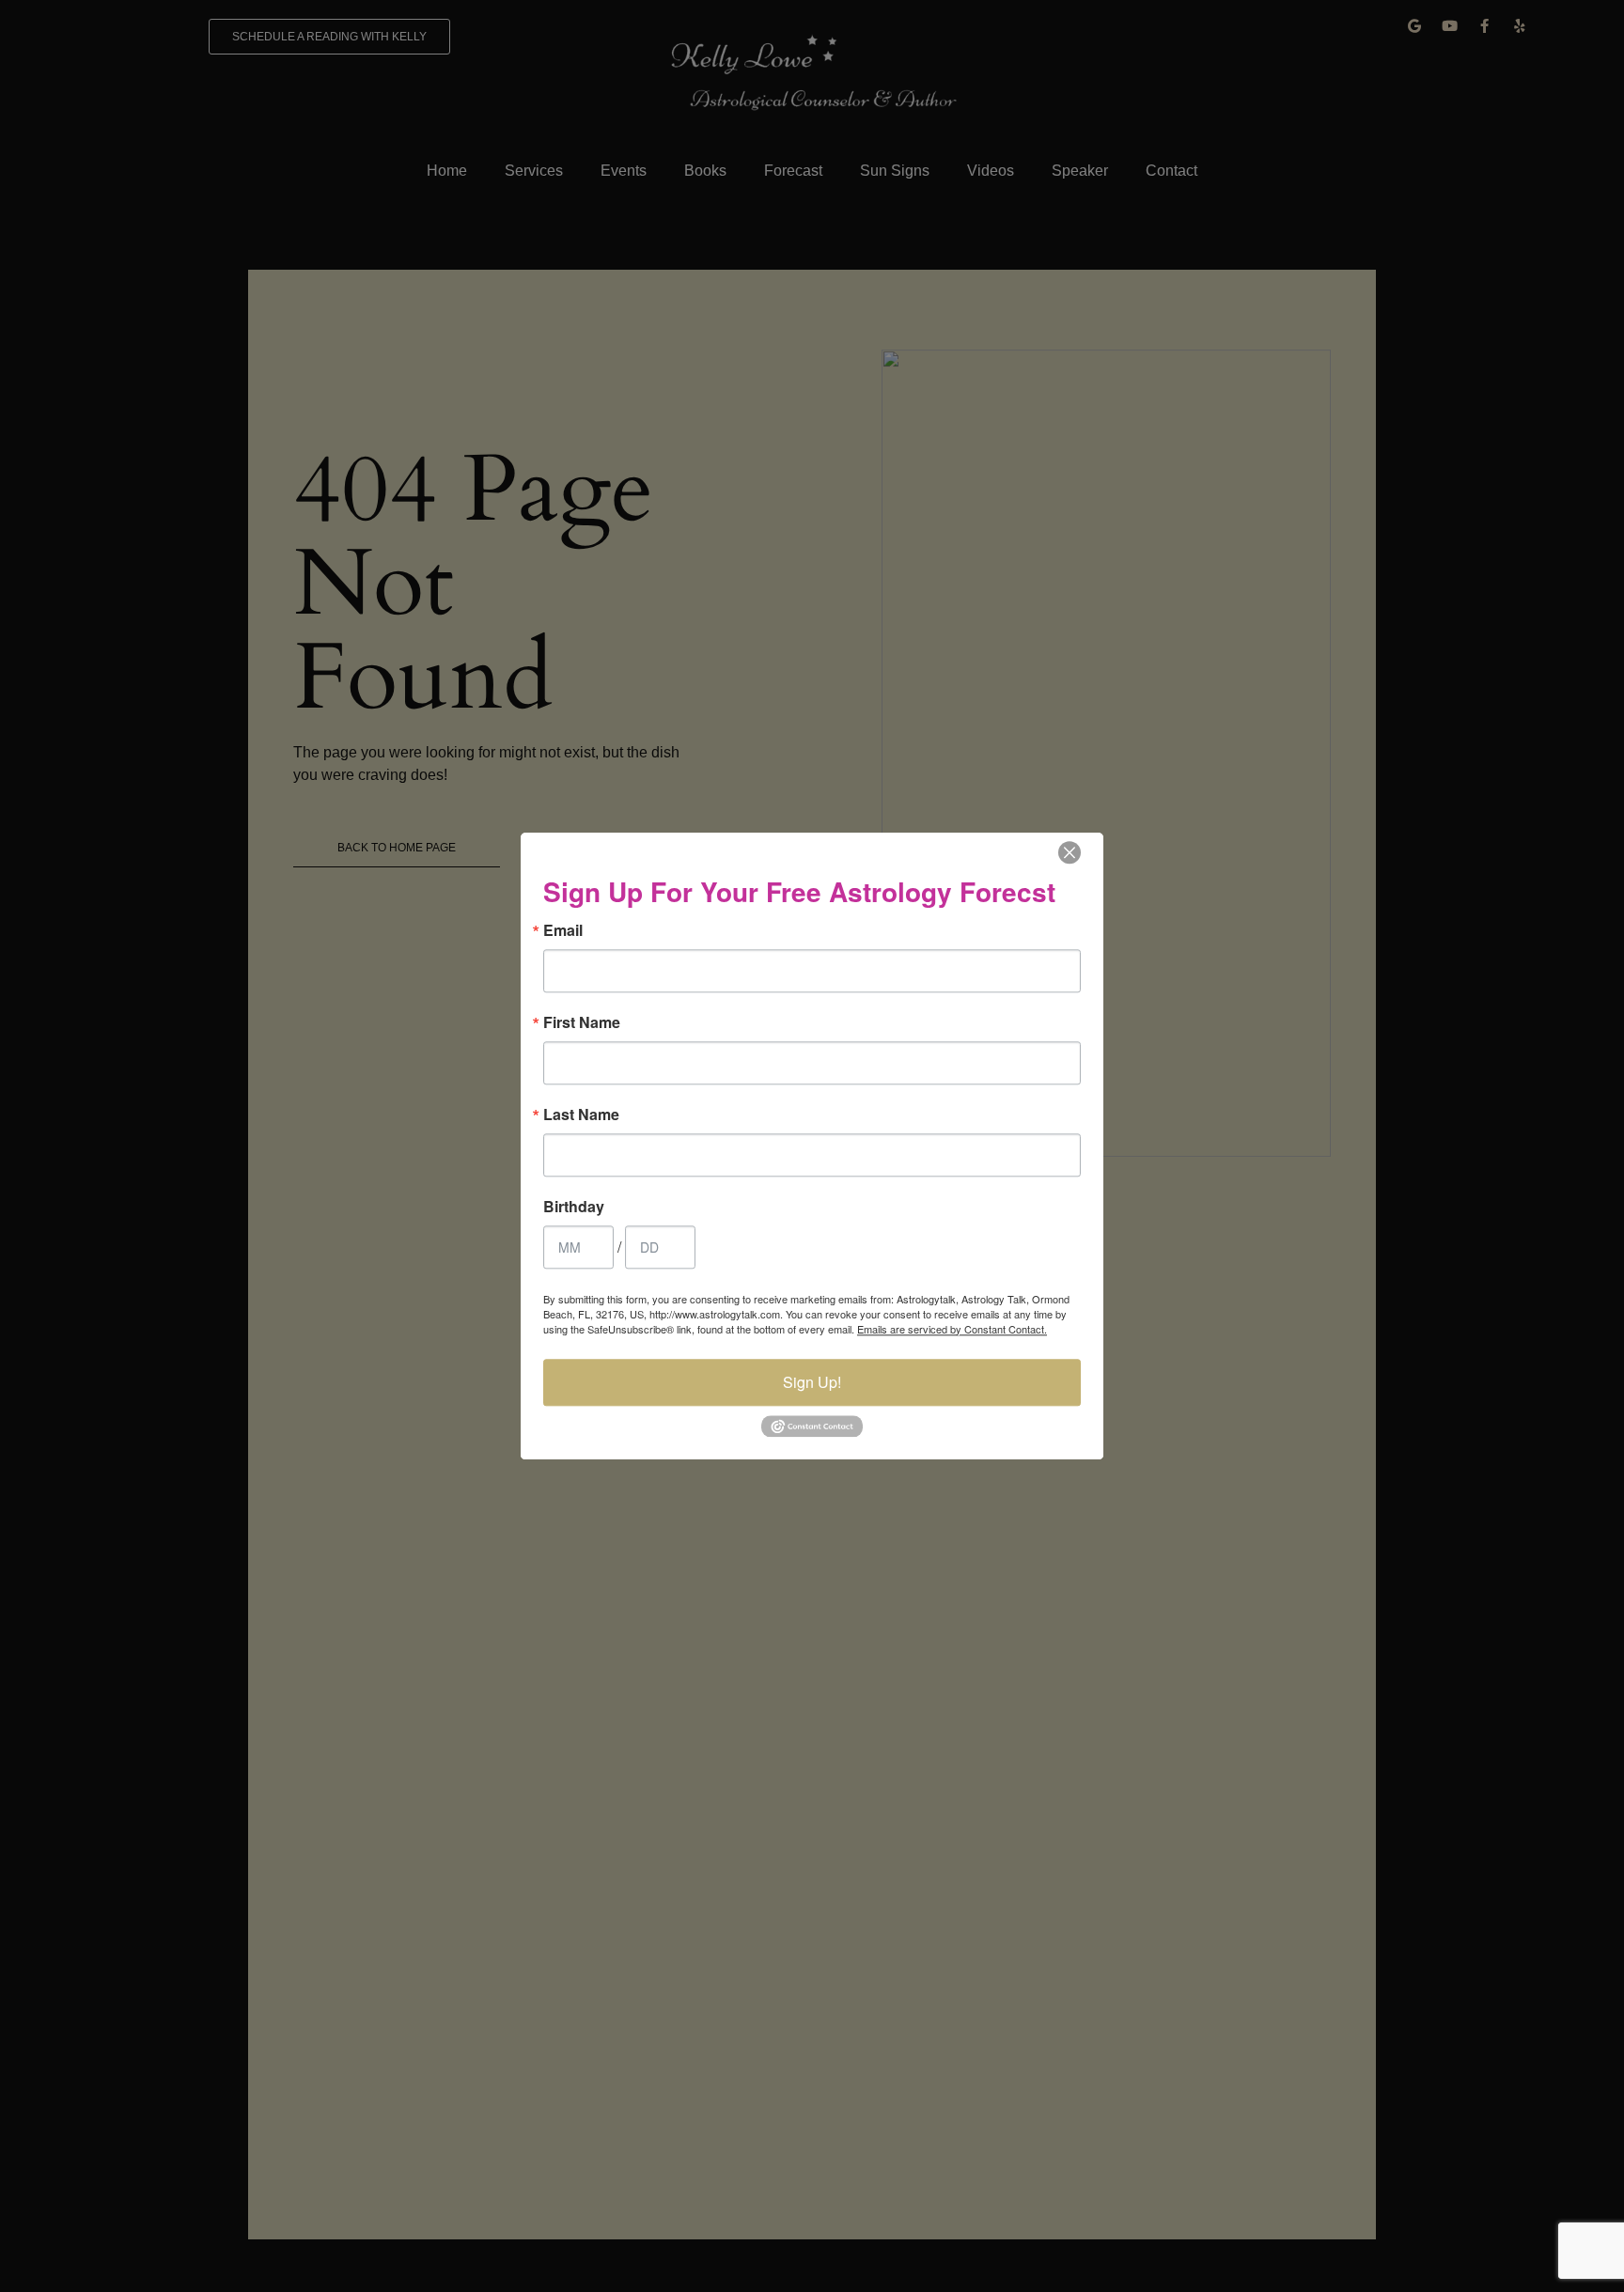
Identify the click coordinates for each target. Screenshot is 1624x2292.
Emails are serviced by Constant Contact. (952, 1329)
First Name (582, 1022)
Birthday (574, 1207)
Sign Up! (812, 1382)
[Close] (1070, 852)
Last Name (581, 1115)
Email (563, 930)
